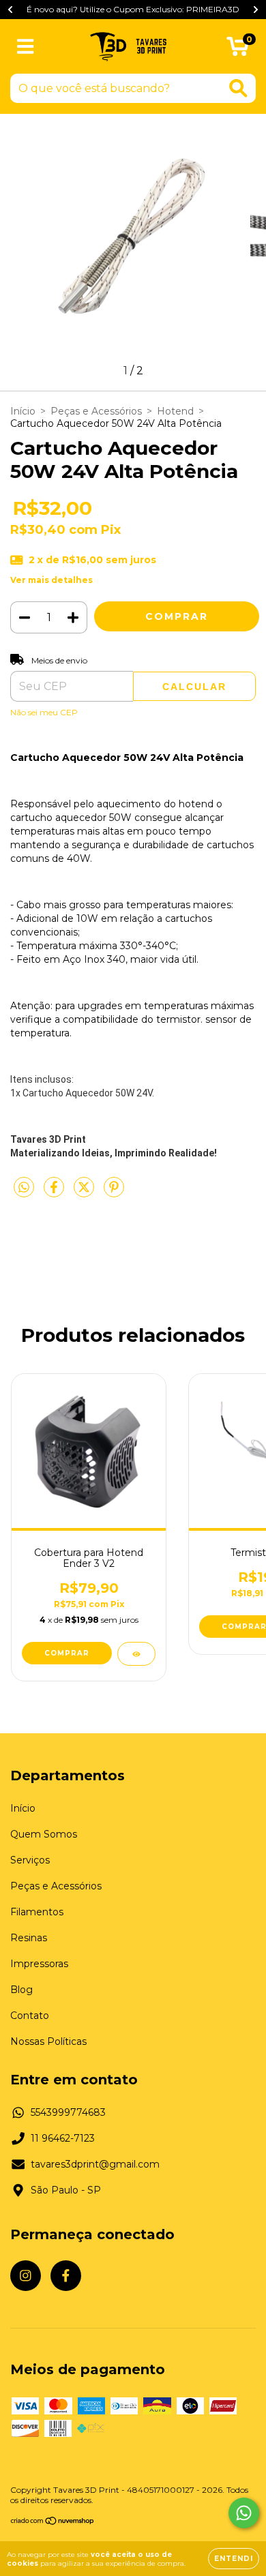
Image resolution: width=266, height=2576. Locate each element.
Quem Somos (44, 1834)
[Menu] (26, 47)
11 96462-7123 (63, 2138)
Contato (30, 2016)
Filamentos (37, 1912)
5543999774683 (68, 2112)
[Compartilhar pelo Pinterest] (114, 1193)
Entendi (234, 2559)
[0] (238, 50)
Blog (21, 1990)
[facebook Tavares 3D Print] (66, 2276)
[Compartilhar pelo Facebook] (55, 1193)
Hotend (175, 411)
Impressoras (39, 1964)
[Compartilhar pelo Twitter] (85, 1193)
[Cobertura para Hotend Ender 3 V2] (136, 1654)
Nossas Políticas (48, 2041)
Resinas (29, 1938)
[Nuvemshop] (53, 2522)
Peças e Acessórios (96, 411)
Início (23, 411)
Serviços (30, 1860)
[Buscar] (238, 88)
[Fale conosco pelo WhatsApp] (244, 2513)
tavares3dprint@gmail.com (95, 2164)
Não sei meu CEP (44, 712)
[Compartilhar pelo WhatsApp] (24, 1188)
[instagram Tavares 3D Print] (26, 2276)
